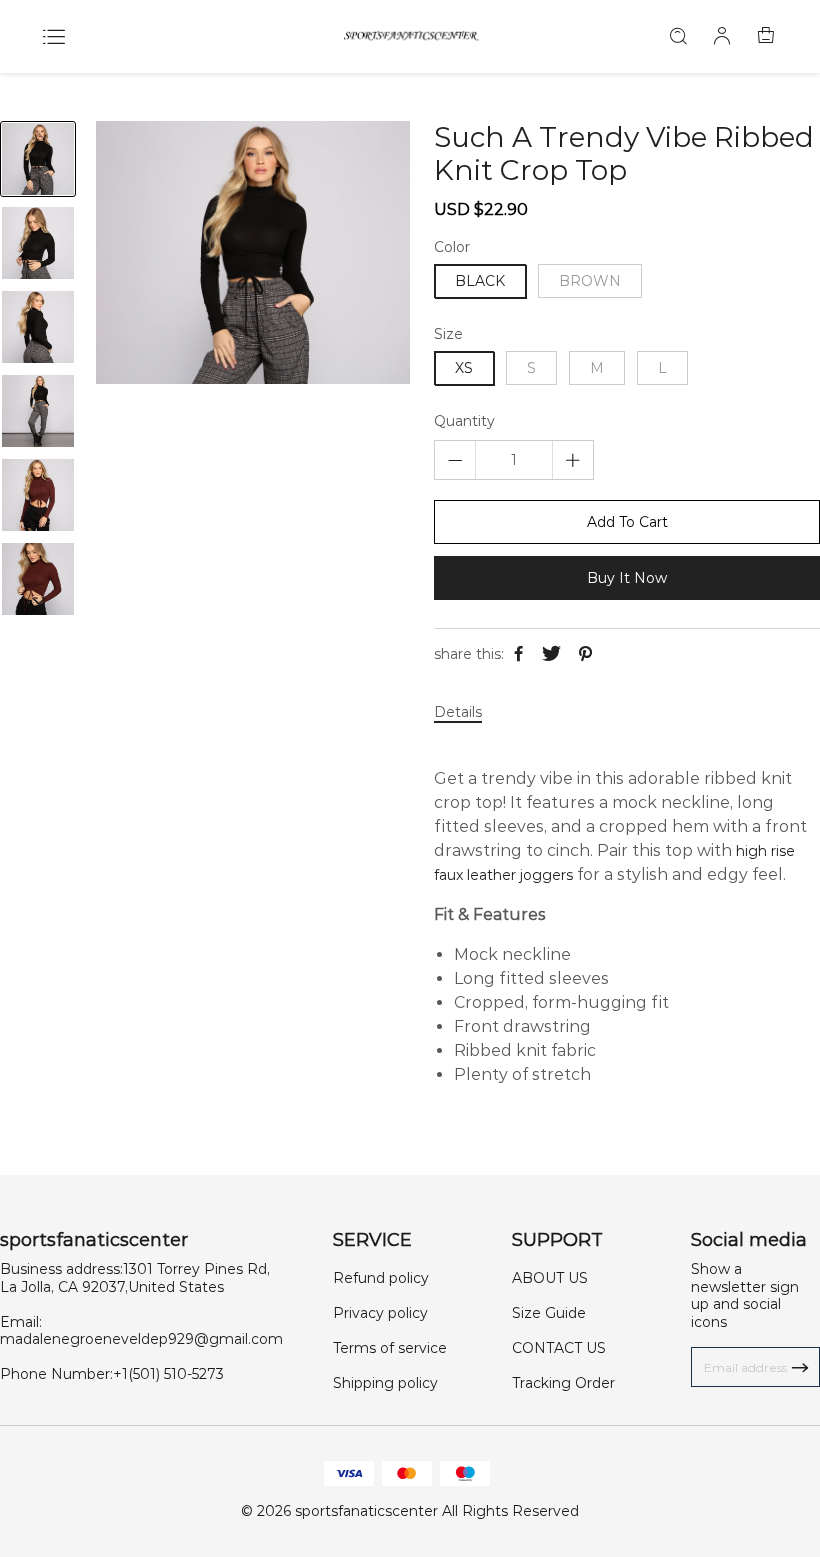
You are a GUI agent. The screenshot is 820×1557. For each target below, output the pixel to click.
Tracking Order (563, 1383)
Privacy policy (380, 1313)
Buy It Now (627, 578)
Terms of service (390, 1348)
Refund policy (381, 1278)
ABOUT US (550, 1278)
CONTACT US (559, 1348)
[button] (38, 601)
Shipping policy (385, 1383)
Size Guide (549, 1313)
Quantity (464, 421)
